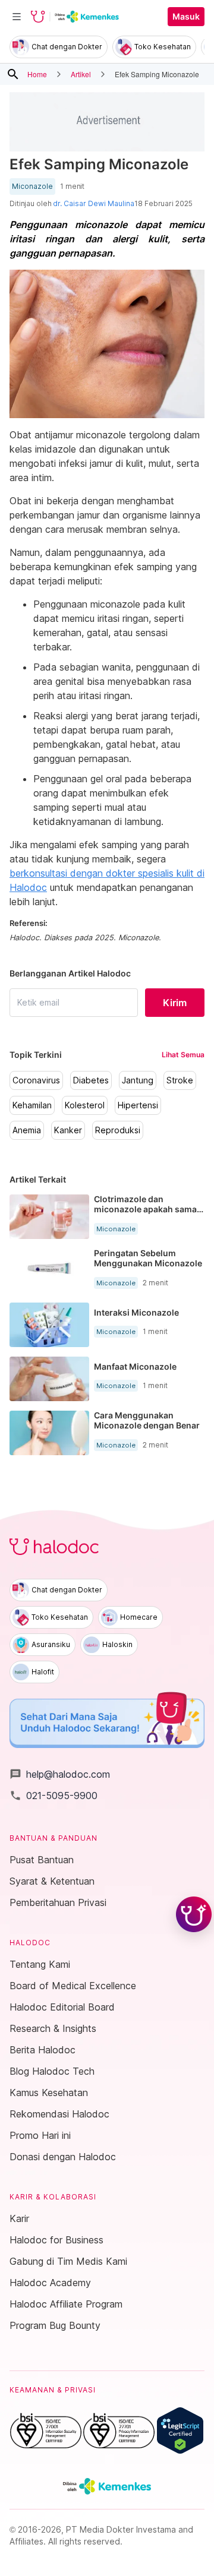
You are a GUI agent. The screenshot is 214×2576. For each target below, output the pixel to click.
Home (37, 74)
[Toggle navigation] (17, 17)
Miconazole (32, 187)
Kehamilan (32, 1105)
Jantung (138, 1080)
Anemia (27, 1130)
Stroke (180, 1080)
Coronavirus (36, 1080)
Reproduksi (118, 1130)
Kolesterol (85, 1105)
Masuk (186, 17)
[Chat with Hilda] (194, 1914)
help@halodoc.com (60, 1774)
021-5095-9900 (53, 1796)
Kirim (175, 1003)
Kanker (68, 1130)
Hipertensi (138, 1105)
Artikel (81, 74)
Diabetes (91, 1080)
